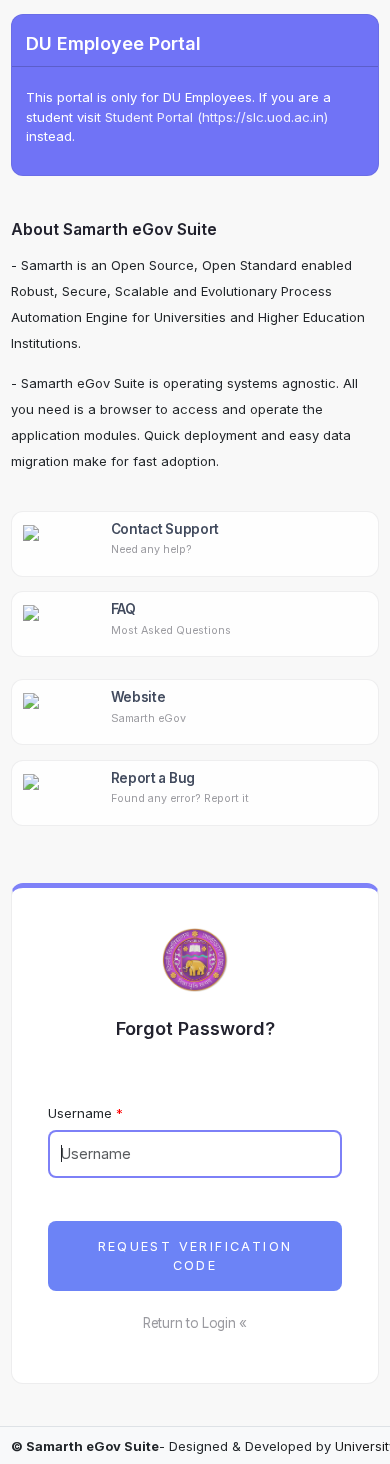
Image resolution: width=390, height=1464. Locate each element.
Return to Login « (195, 1323)
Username (80, 1113)
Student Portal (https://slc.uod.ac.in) (216, 117)
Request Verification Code (195, 1256)
